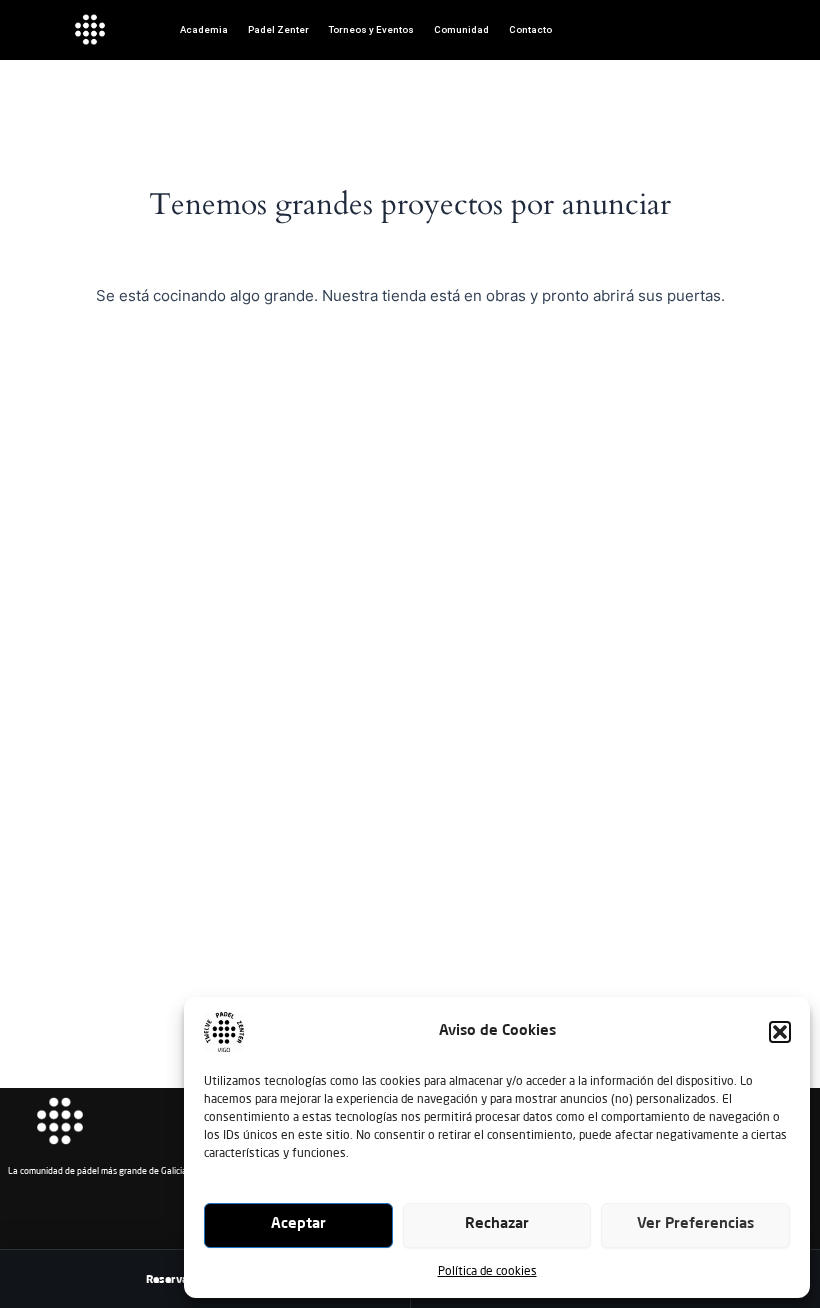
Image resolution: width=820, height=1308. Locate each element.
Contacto (530, 29)
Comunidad (461, 29)
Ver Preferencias (695, 1224)
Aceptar (298, 1224)
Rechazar (497, 1224)
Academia (204, 29)
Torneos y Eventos (371, 29)
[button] (780, 1032)
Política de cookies (487, 1270)
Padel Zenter (278, 29)
